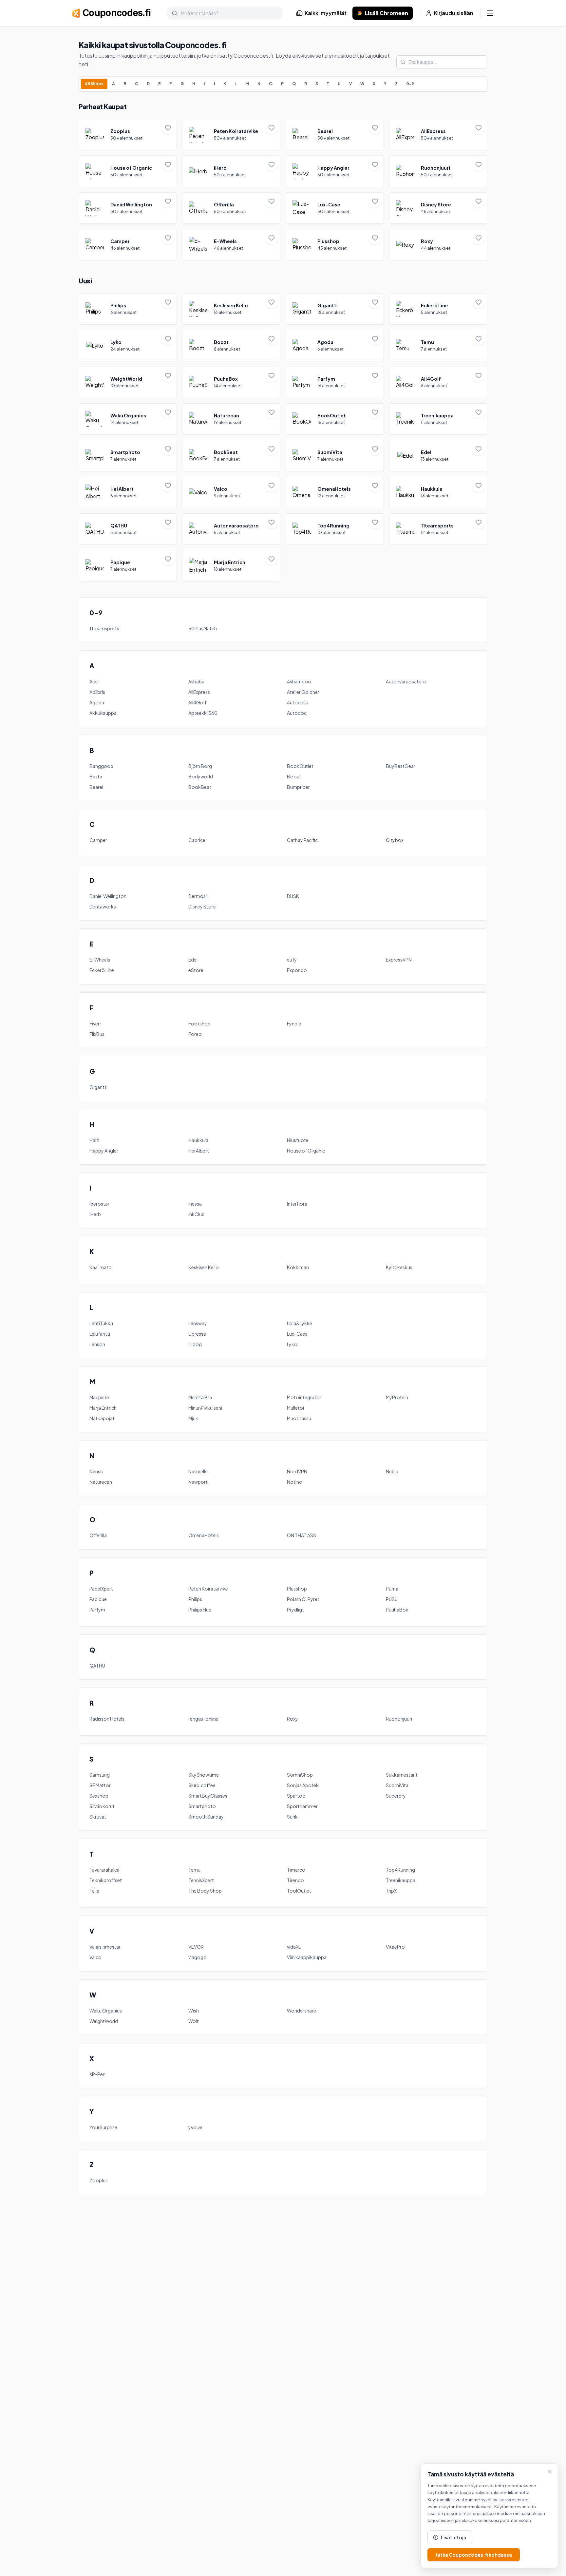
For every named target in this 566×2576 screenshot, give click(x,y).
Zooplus (99, 2180)
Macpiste (99, 1397)
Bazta (96, 776)
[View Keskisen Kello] (231, 309)
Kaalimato (101, 1267)
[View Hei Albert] (128, 492)
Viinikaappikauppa (307, 1957)
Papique (98, 1599)
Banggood (101, 766)
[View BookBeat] (231, 456)
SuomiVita (397, 1785)
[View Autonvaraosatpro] (231, 529)
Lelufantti (100, 1334)
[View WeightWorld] (128, 382)
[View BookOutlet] (335, 419)
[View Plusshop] (335, 245)
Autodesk (298, 702)
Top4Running (400, 1870)
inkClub (197, 1214)
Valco (95, 1957)
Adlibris (97, 692)
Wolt (194, 2021)
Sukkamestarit (402, 1775)
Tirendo (295, 1880)
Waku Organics (106, 2011)
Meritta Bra (200, 1397)
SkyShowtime (204, 1775)
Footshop (199, 1023)
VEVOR (196, 1947)
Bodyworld (201, 776)
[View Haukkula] (438, 492)
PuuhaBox (397, 1610)
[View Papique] (128, 566)
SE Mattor (100, 1785)
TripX (391, 1891)
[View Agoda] (335, 346)
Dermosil (198, 896)
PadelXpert (101, 1589)
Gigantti (98, 1087)
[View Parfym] (335, 382)
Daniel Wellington (108, 896)
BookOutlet (300, 766)
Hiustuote (298, 1140)
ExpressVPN (399, 960)
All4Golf (197, 702)
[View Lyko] (128, 346)
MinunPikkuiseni (205, 1408)
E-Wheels (100, 960)
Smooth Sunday (206, 1817)
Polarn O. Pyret (303, 1599)
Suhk (292, 1817)
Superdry (396, 1796)
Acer (94, 681)
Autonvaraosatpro (406, 681)
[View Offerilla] (231, 208)
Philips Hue (200, 1610)
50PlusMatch (203, 628)
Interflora (297, 1204)
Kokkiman (298, 1267)
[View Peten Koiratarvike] (231, 135)
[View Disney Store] (438, 208)
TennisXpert (201, 1880)
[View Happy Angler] (335, 171)
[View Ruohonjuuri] (438, 171)
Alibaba (196, 681)
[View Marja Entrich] (231, 566)
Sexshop (99, 1796)
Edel (193, 960)
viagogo (198, 1957)
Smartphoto (202, 1806)
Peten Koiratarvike (208, 1589)
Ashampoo (299, 681)
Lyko (292, 1344)
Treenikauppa (401, 1880)
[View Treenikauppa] (438, 419)
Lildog (195, 1344)
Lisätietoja (454, 2537)
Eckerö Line (102, 970)
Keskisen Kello (204, 1267)
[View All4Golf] (438, 382)
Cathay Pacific (302, 840)
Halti (94, 1140)
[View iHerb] (231, 171)
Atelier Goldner (303, 692)
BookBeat (200, 787)
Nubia (392, 1471)
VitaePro (395, 1947)
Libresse (197, 1334)
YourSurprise (103, 2127)
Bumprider (298, 787)
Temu (194, 1870)
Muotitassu (299, 1418)
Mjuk (193, 1418)
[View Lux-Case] (335, 208)
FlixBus (97, 1034)
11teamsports (104, 628)
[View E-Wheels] (231, 245)
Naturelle (198, 1471)
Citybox (395, 840)
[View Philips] (128, 309)
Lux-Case (297, 1334)
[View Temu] (438, 346)
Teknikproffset (106, 1880)
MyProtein (397, 1397)
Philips (195, 1599)
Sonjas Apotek (303, 1785)
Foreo (195, 1034)
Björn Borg (200, 766)
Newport (198, 1482)
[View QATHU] (128, 529)
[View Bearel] (335, 135)
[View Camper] (128, 245)
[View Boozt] (231, 346)
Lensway (198, 1323)
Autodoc (297, 713)
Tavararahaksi (104, 1870)
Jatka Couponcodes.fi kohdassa (474, 2555)
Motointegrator (304, 1397)
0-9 (410, 84)
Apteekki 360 (203, 713)
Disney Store (202, 906)
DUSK (293, 896)
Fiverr (95, 1023)
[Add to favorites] (168, 128)
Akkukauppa (103, 713)
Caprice (197, 840)
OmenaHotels (204, 1535)
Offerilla (98, 1535)
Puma (392, 1589)
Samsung (100, 1775)
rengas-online (203, 1719)
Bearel (96, 787)
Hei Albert (199, 1151)
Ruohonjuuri (399, 1719)
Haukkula (198, 1140)
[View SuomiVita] (335, 456)
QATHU (97, 1666)
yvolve (195, 2127)
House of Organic (306, 1151)
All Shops (94, 84)
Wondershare (302, 2011)
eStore (196, 970)
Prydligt (295, 1610)
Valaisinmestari (105, 1947)
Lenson (97, 1344)
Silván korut (102, 1806)
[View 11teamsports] (438, 529)
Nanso (96, 1471)
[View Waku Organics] (128, 419)
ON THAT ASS (302, 1535)
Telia (94, 1891)
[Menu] (490, 13)
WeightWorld (104, 2021)
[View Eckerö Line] (438, 309)
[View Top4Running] (335, 529)
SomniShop (300, 1775)
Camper (98, 840)
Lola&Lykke (300, 1323)
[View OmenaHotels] (335, 492)
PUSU (392, 1599)
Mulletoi (295, 1408)
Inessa (195, 1204)
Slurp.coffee (202, 1785)
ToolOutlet (299, 1891)
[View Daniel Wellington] (128, 208)
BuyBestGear (401, 766)
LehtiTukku (101, 1323)
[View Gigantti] (335, 309)
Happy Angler (104, 1151)
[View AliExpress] (438, 135)
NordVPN (297, 1471)
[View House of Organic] (128, 171)
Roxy (292, 1719)
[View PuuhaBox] (231, 382)
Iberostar (99, 1204)
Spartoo (296, 1796)
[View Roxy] (438, 245)
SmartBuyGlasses (208, 1796)
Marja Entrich (103, 1408)
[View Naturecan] (231, 419)
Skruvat (98, 1817)
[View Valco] (231, 492)
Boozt (294, 776)
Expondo (297, 970)
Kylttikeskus (399, 1267)
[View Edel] (438, 456)
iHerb (95, 1214)
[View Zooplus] (128, 135)
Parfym (97, 1610)
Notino (295, 1482)
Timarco (296, 1870)
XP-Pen (97, 2074)
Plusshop (297, 1589)
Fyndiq (294, 1023)
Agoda (97, 702)
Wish (194, 2011)
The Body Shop (205, 1891)
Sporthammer (302, 1806)
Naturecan (101, 1482)
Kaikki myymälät (326, 13)
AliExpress (199, 692)
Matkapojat (102, 1418)
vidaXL (294, 1947)
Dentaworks (103, 906)
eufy (292, 960)
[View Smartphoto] (128, 456)
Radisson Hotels (107, 1719)
